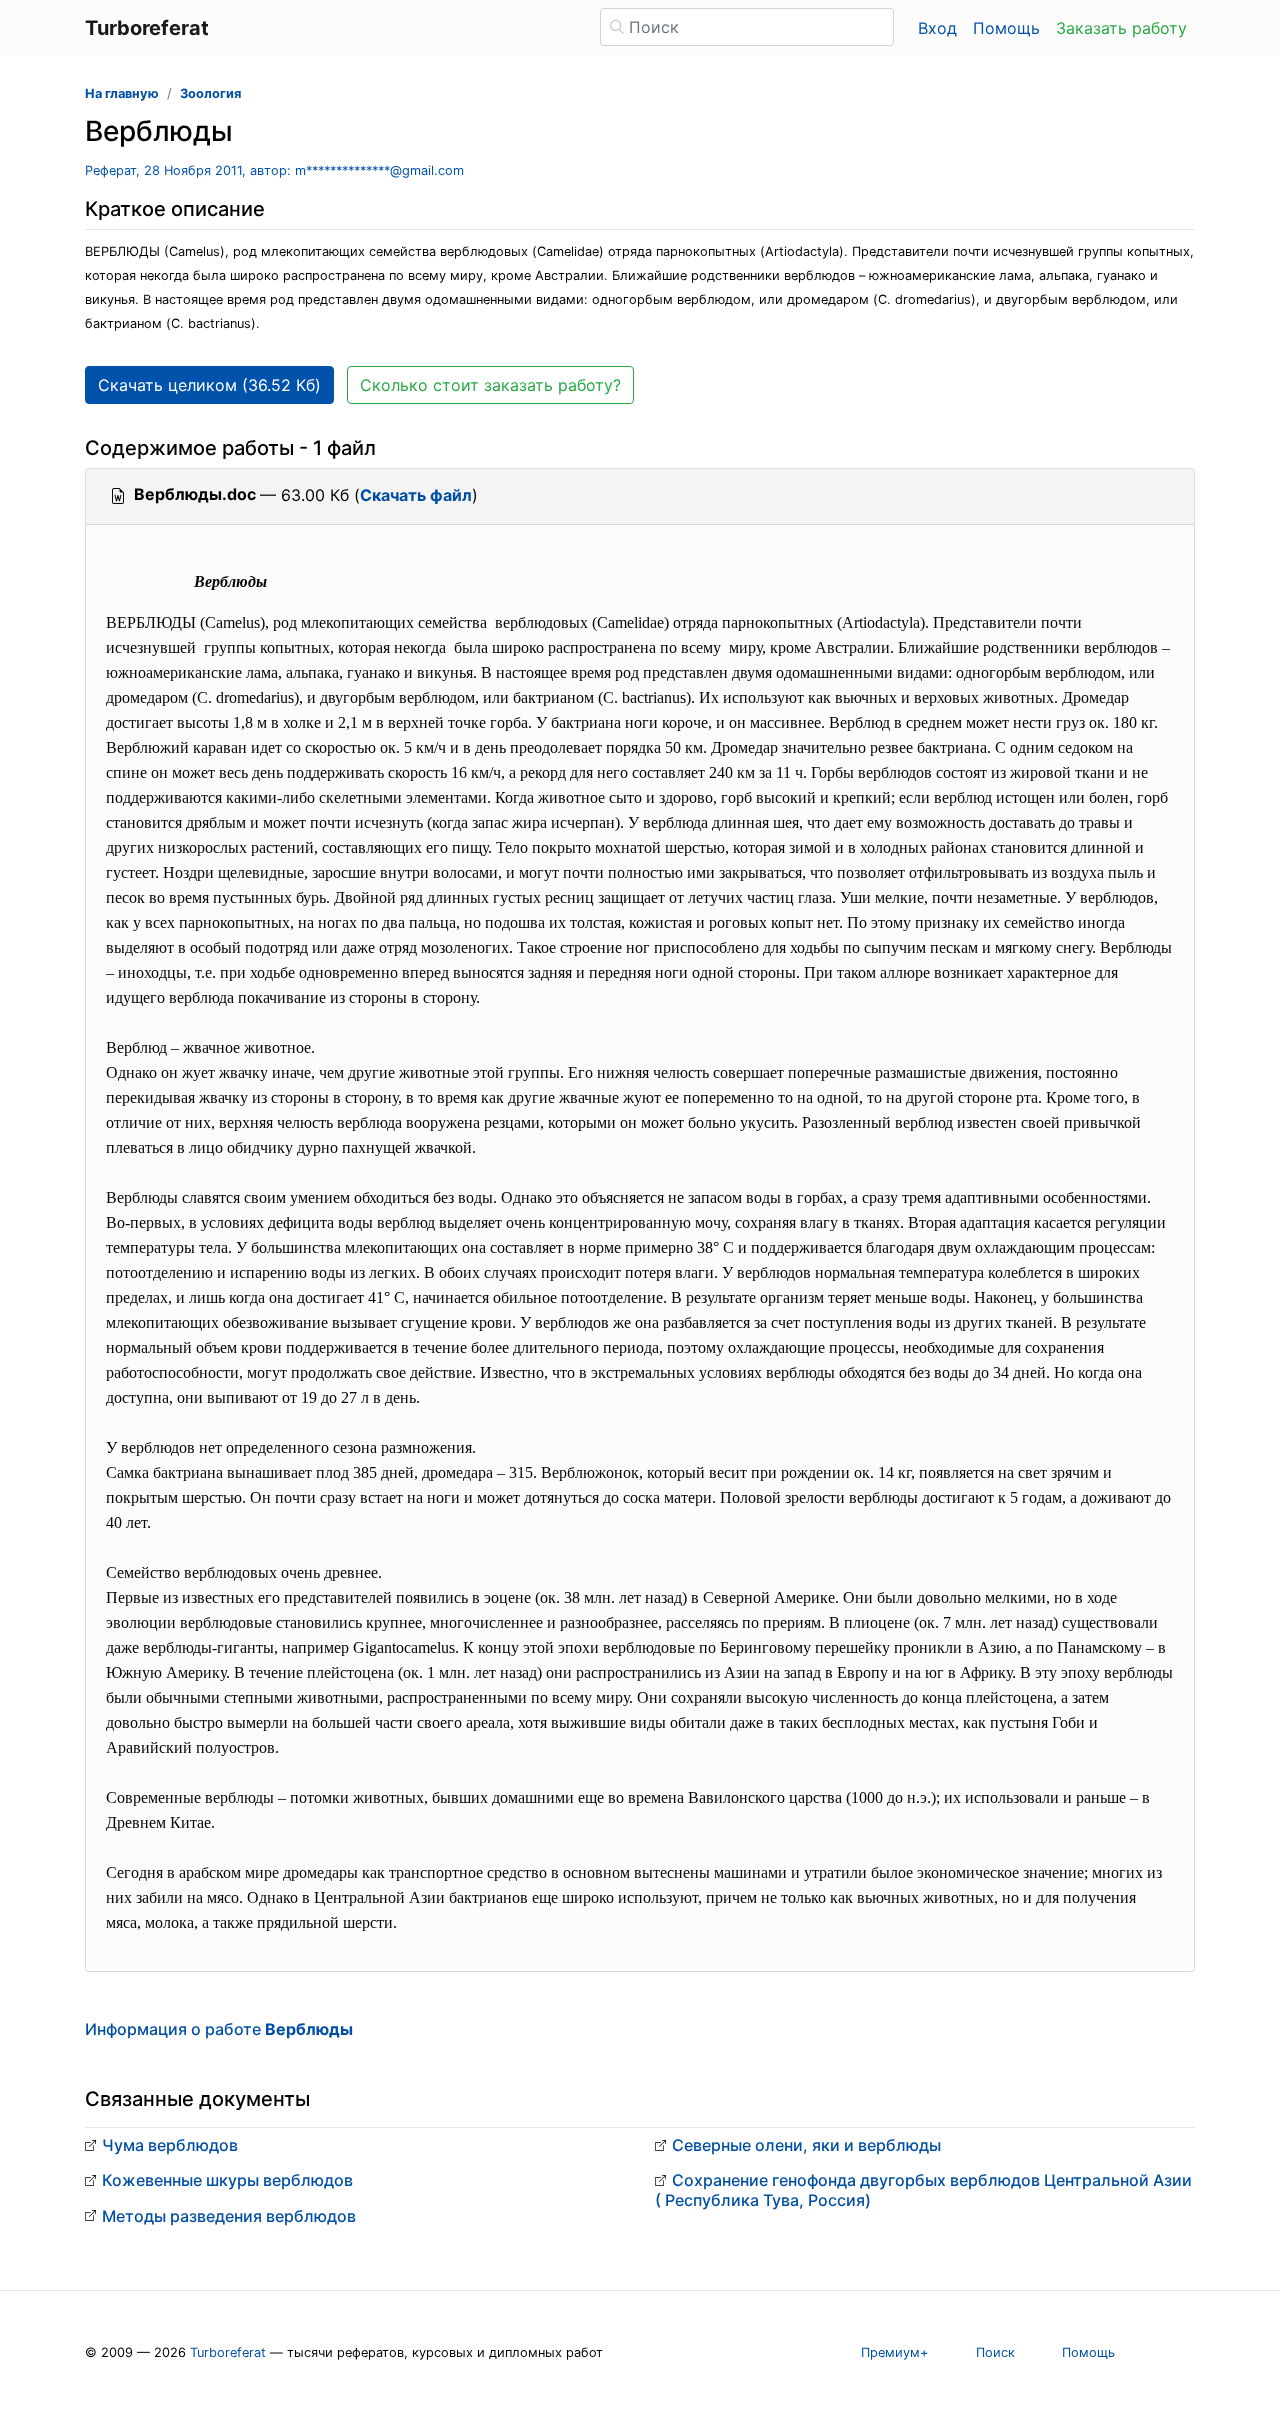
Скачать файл (416, 495)
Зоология (210, 93)
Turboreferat (228, 2352)
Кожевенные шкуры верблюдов (227, 2180)
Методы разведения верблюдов (229, 2216)
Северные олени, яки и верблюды (806, 2145)
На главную (122, 93)
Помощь (1006, 28)
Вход (937, 28)
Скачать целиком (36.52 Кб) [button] (209, 385)
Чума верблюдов (170, 2145)
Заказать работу (1121, 28)
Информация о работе (219, 2029)
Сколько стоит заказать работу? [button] (490, 385)
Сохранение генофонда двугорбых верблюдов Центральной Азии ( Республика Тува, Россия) (923, 2189)
